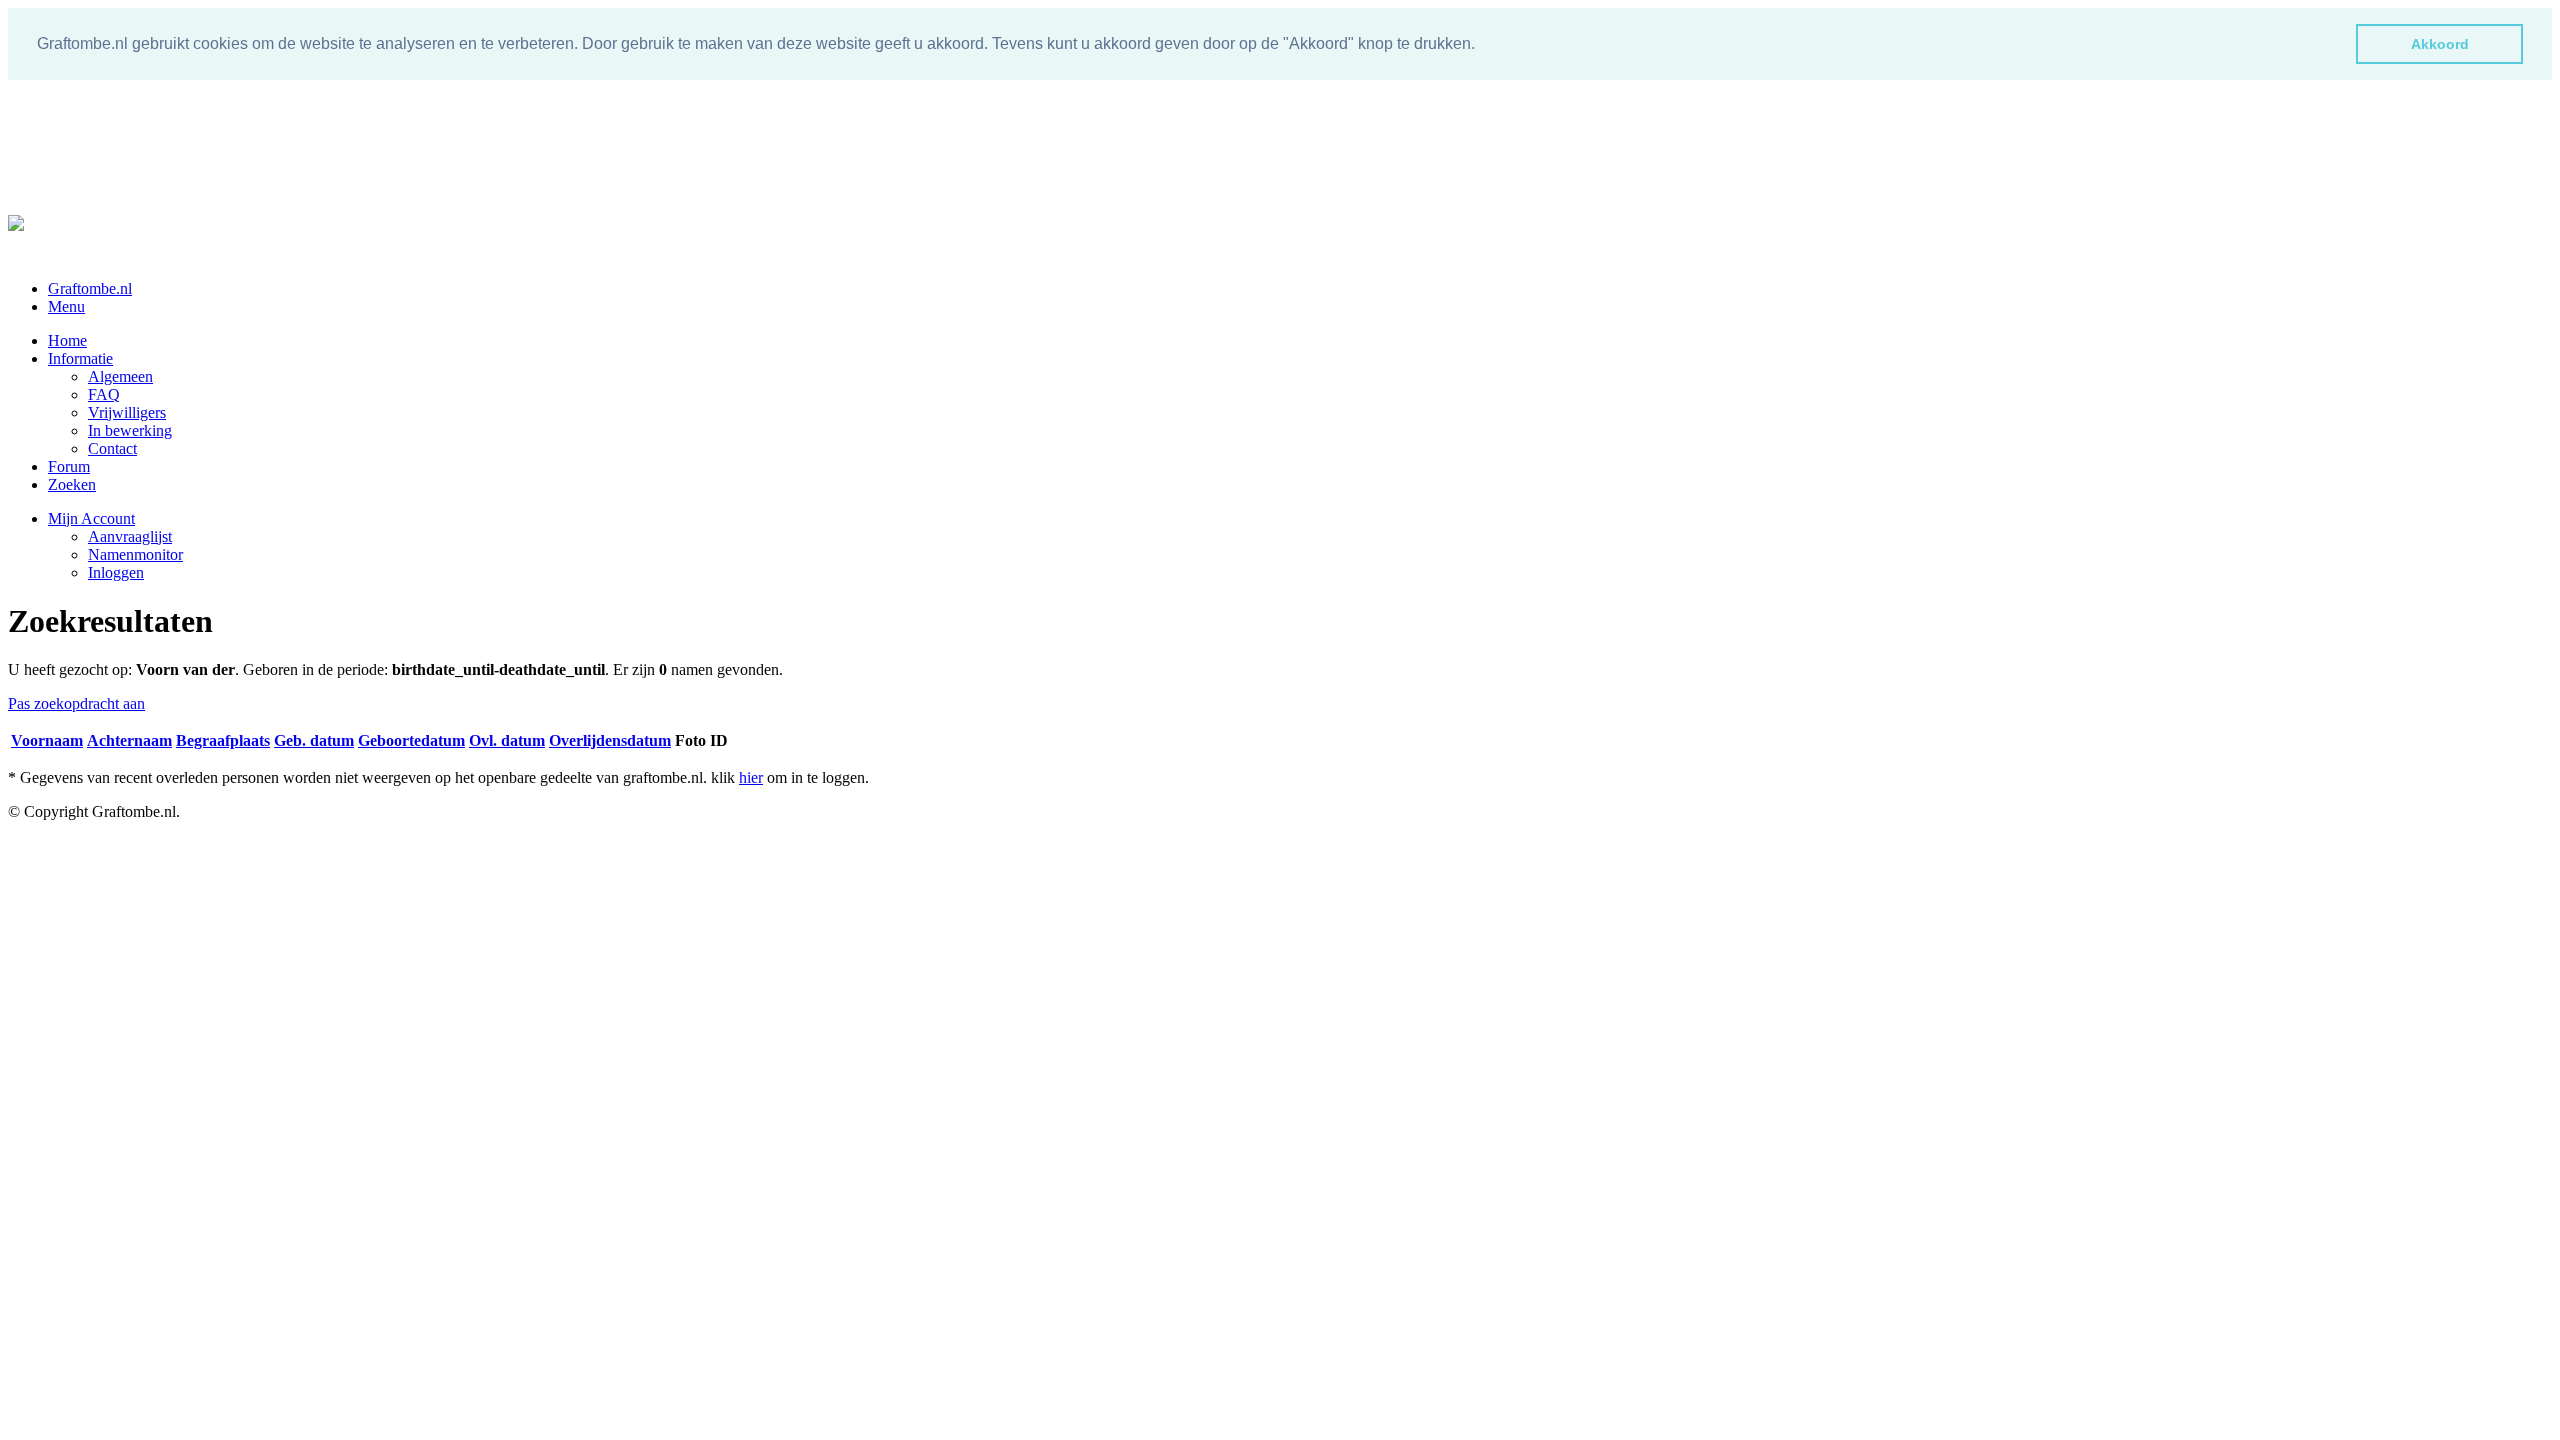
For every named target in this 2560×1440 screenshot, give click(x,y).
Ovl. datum (507, 740)
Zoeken (72, 484)
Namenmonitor (135, 554)
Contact (112, 448)
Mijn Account (91, 518)
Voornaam (47, 740)
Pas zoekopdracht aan (76, 703)
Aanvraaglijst (130, 536)
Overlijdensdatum (610, 740)
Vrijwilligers (127, 412)
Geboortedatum (411, 740)
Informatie (80, 358)
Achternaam (129, 740)
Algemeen (120, 376)
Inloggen (116, 572)
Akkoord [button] (2440, 44)
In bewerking (130, 430)
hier (751, 777)
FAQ (104, 394)
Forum (69, 466)
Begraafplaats (223, 740)
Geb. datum (314, 740)
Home (67, 340)
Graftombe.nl (90, 288)
